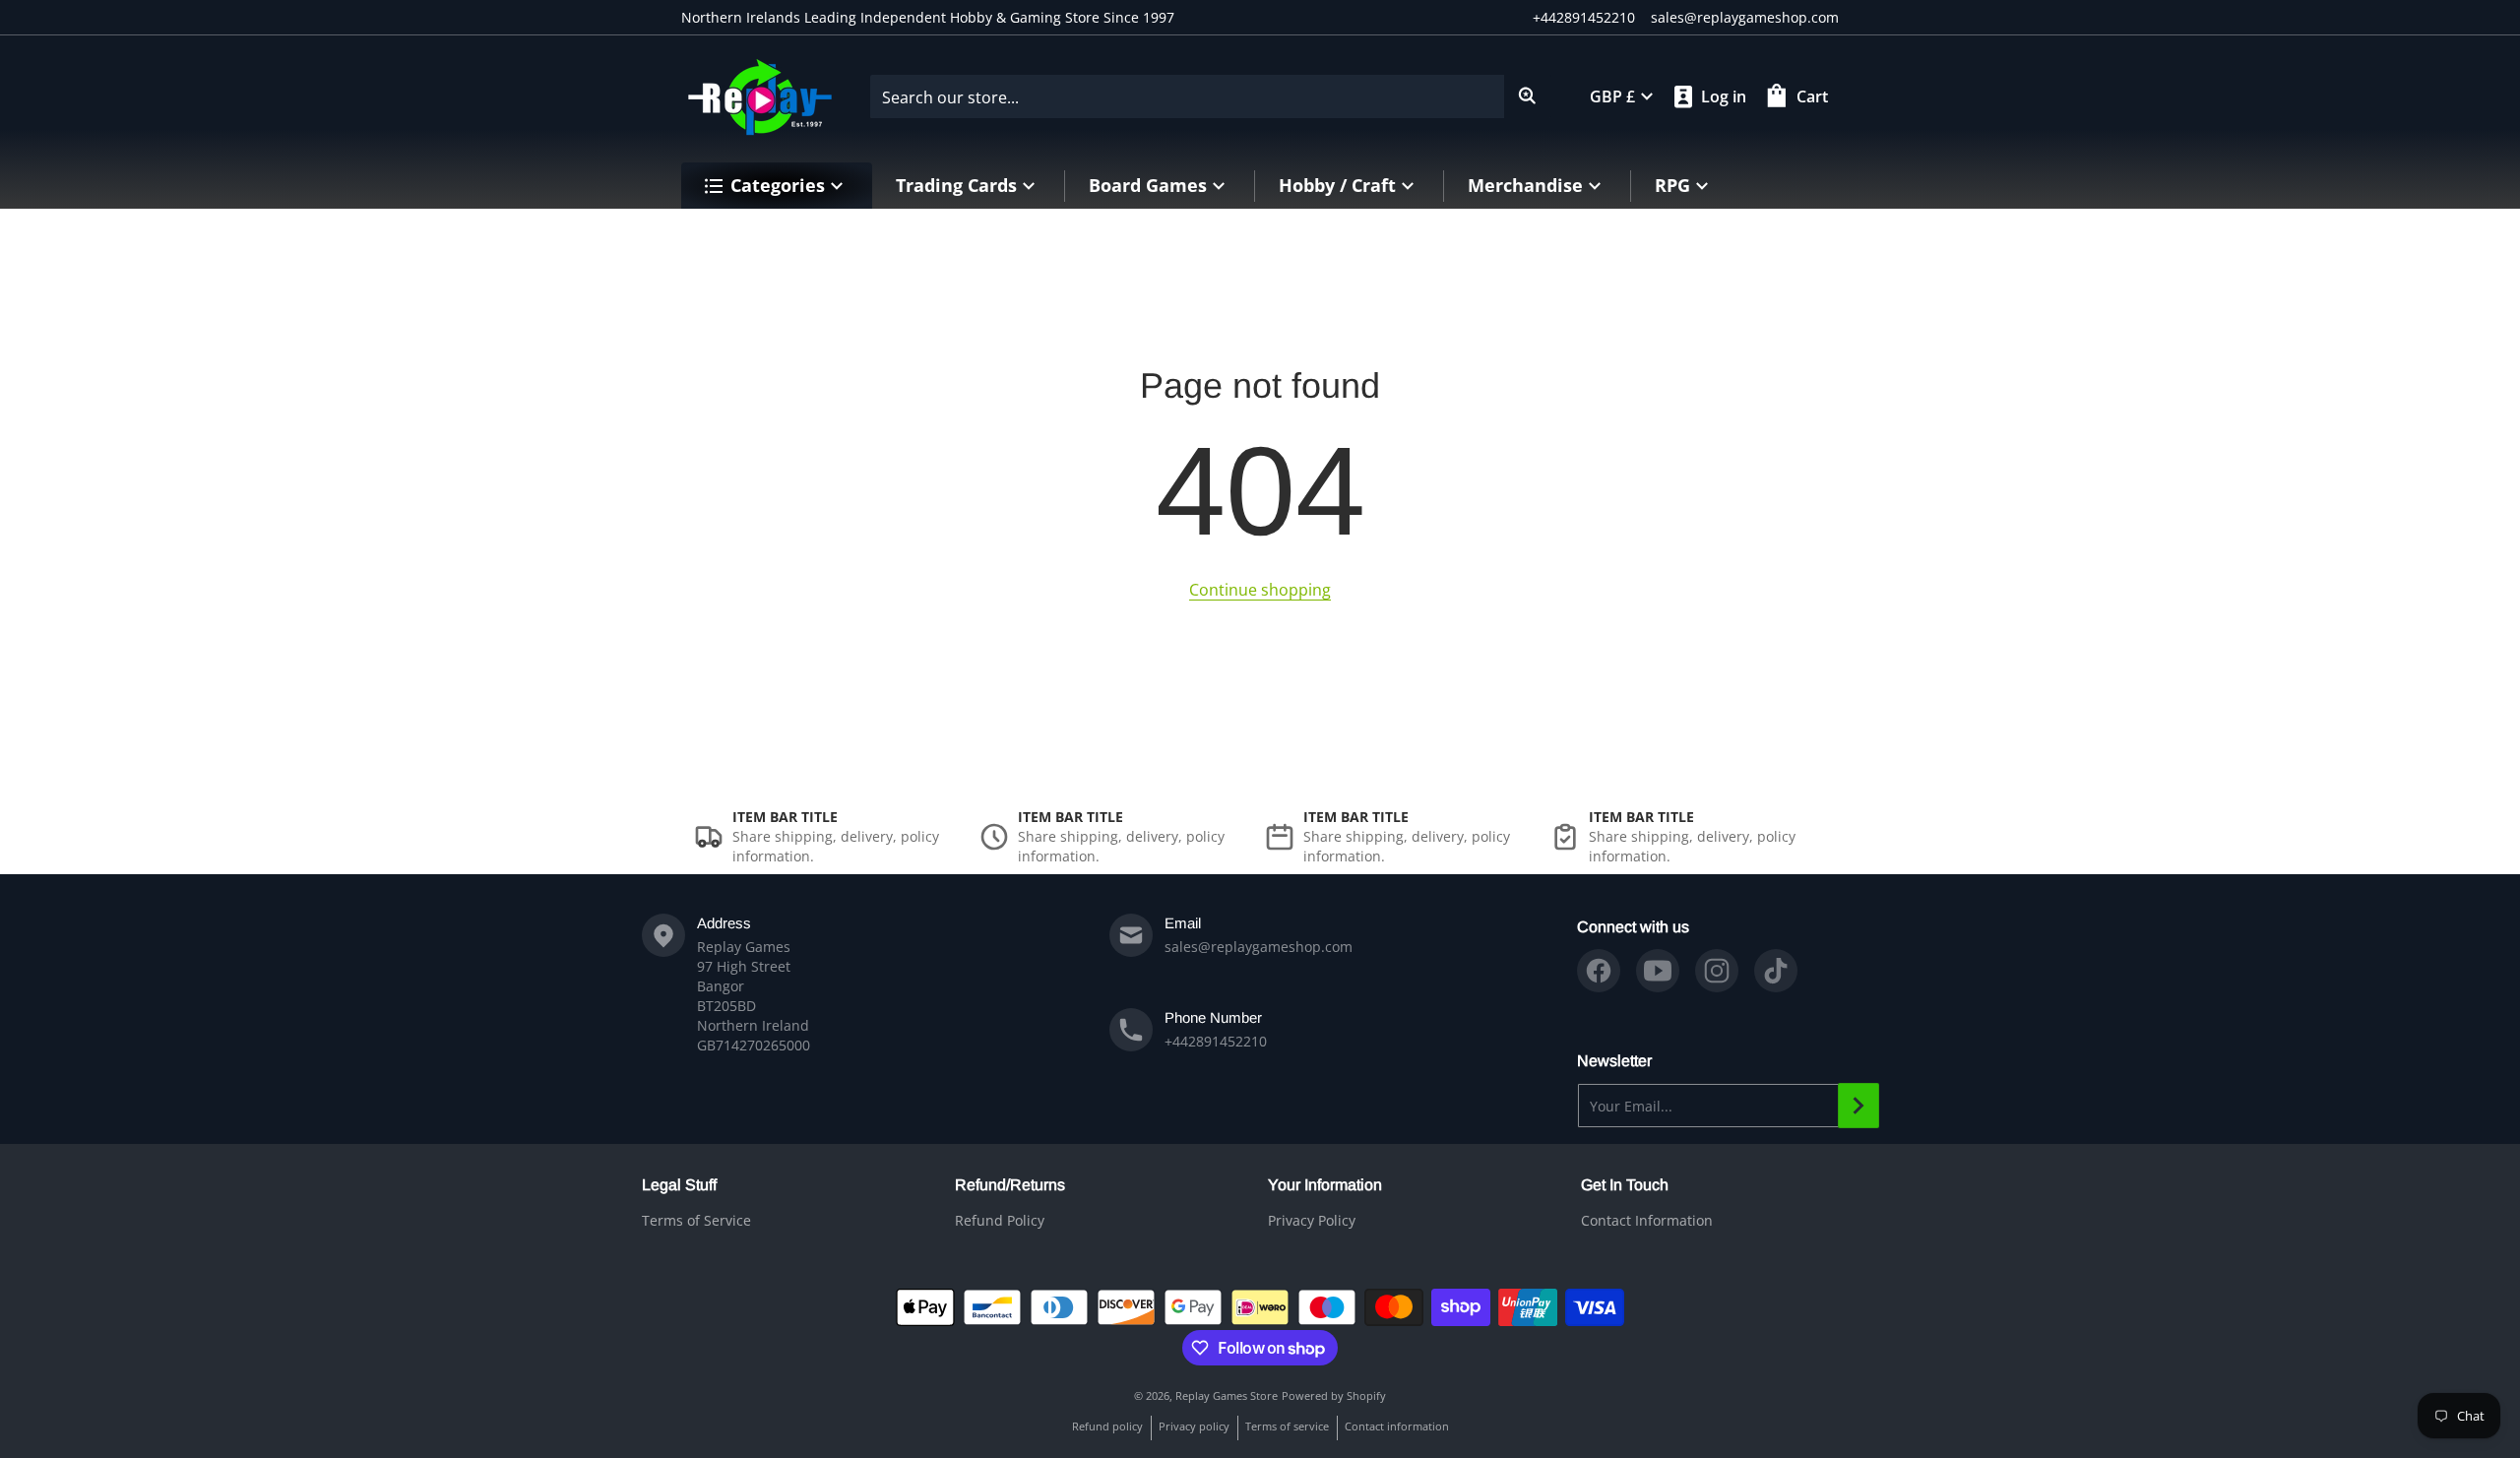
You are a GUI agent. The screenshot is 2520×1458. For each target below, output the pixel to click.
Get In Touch (1625, 1185)
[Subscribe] (1858, 1106)
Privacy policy (1194, 1426)
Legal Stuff (679, 1185)
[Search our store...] (1528, 96)
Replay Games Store (1227, 1395)
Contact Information (1647, 1220)
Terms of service (1287, 1426)
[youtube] (1658, 971)
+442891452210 (1584, 17)
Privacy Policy (1312, 1220)
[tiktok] (1776, 971)
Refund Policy (1000, 1220)
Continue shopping (1260, 590)
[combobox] (1210, 96)
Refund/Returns (1010, 1185)
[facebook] (1599, 971)
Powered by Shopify (1334, 1395)
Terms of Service (696, 1220)
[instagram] (1717, 971)
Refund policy (1107, 1426)
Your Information (1325, 1185)
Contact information (1397, 1426)
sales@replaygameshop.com (1745, 17)
